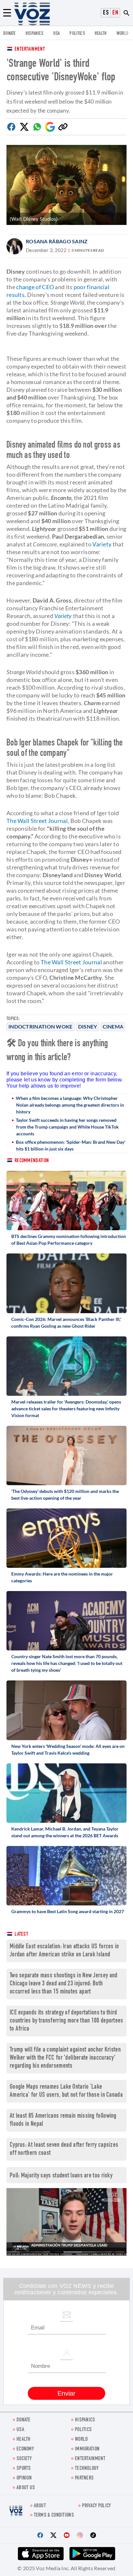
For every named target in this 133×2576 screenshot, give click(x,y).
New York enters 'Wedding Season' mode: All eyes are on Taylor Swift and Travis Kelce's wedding (68, 1749)
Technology (87, 2469)
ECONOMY (25, 2449)
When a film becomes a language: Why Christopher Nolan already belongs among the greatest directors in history (70, 1105)
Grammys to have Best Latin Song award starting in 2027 (68, 1911)
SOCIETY (24, 2459)
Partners (84, 2478)
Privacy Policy (96, 2506)
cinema (113, 1026)
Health (101, 34)
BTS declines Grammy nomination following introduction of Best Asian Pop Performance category (69, 1240)
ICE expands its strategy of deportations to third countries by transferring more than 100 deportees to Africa (66, 2021)
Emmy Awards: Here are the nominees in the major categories (62, 1577)
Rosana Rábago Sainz (57, 241)
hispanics (35, 34)
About (40, 2506)
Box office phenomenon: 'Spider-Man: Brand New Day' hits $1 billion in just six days (71, 1145)
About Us (26, 2488)
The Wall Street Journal (37, 821)
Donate (10, 34)
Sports (24, 2469)
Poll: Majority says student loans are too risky (61, 2176)
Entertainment (30, 50)
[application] (66, 2222)
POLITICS (77, 34)
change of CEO (35, 287)
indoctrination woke (41, 1026)
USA (57, 34)
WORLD (123, 34)
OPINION (24, 2478)
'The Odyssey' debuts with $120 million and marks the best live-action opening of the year (65, 1495)
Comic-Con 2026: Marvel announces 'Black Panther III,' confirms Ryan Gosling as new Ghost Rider (66, 1323)
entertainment (90, 2459)
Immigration (87, 2449)
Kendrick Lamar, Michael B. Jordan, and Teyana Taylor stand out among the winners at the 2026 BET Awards (65, 1832)
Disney (88, 1026)
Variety (102, 544)
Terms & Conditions (54, 2515)
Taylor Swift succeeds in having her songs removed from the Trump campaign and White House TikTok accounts (67, 1127)
